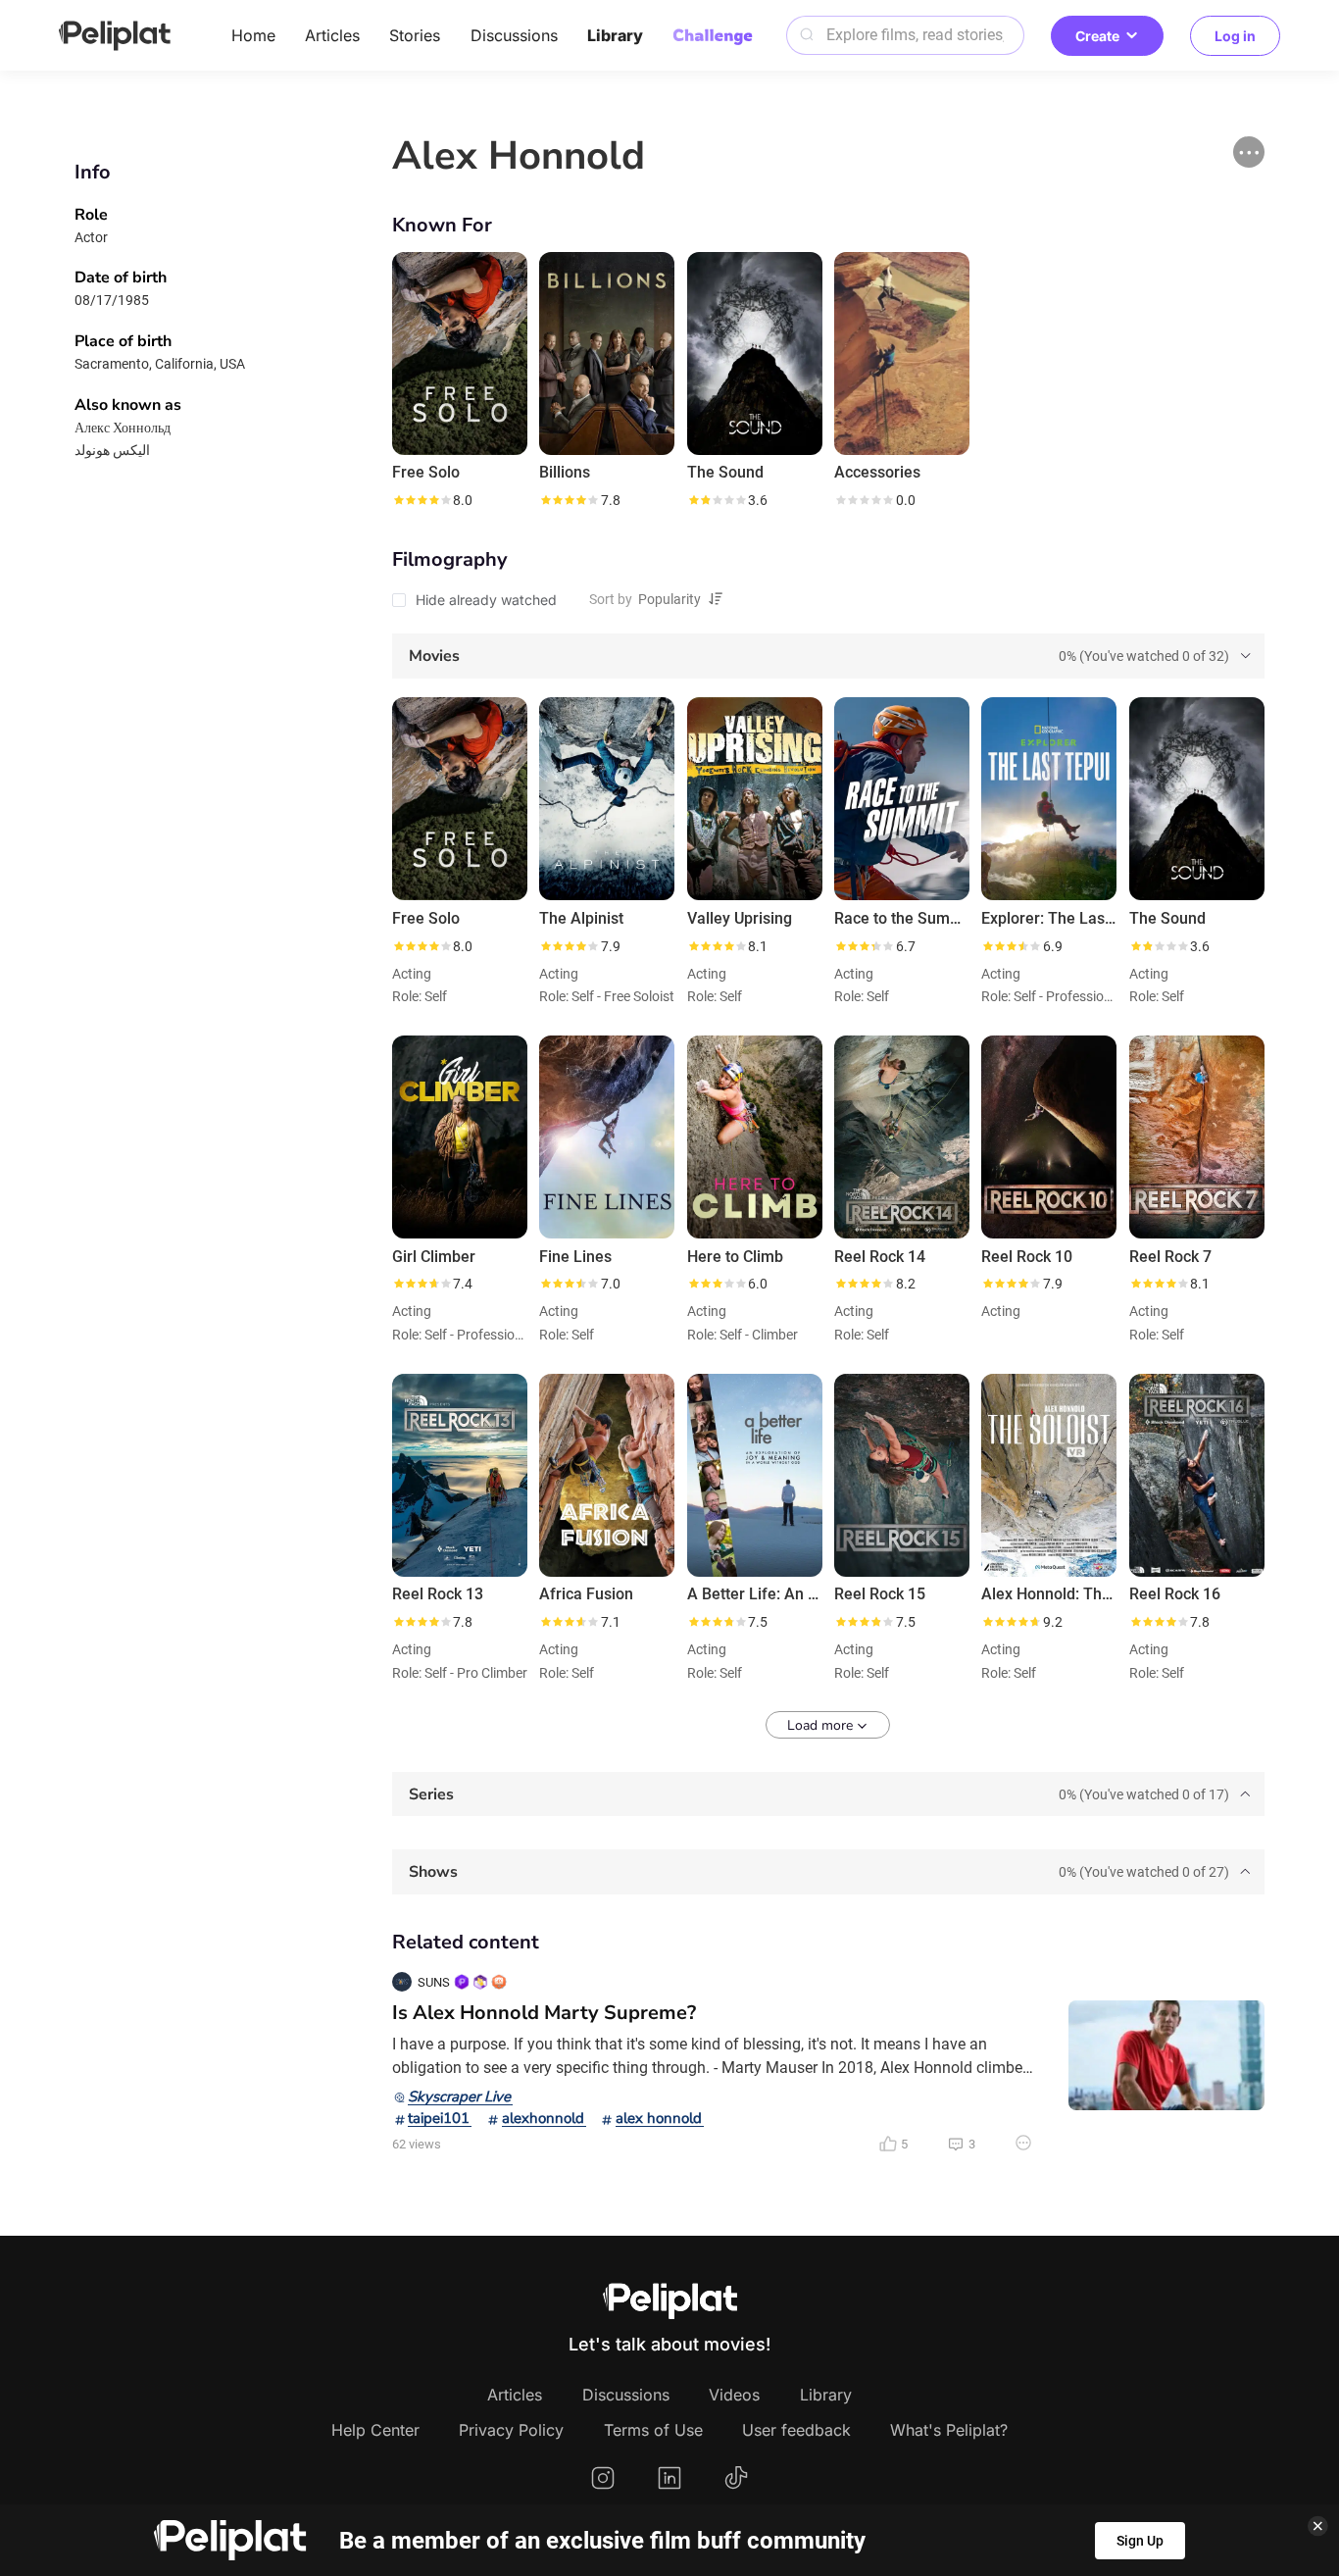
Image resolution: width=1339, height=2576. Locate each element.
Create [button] (1097, 36)
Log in (1235, 36)
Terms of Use (653, 2430)
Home (253, 35)
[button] (1249, 152)
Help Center (375, 2430)
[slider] (422, 500)
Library (615, 35)
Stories (415, 35)
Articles (332, 35)
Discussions (514, 35)
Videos (734, 2395)
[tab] (828, 656)
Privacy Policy (511, 2430)
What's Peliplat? (949, 2430)
